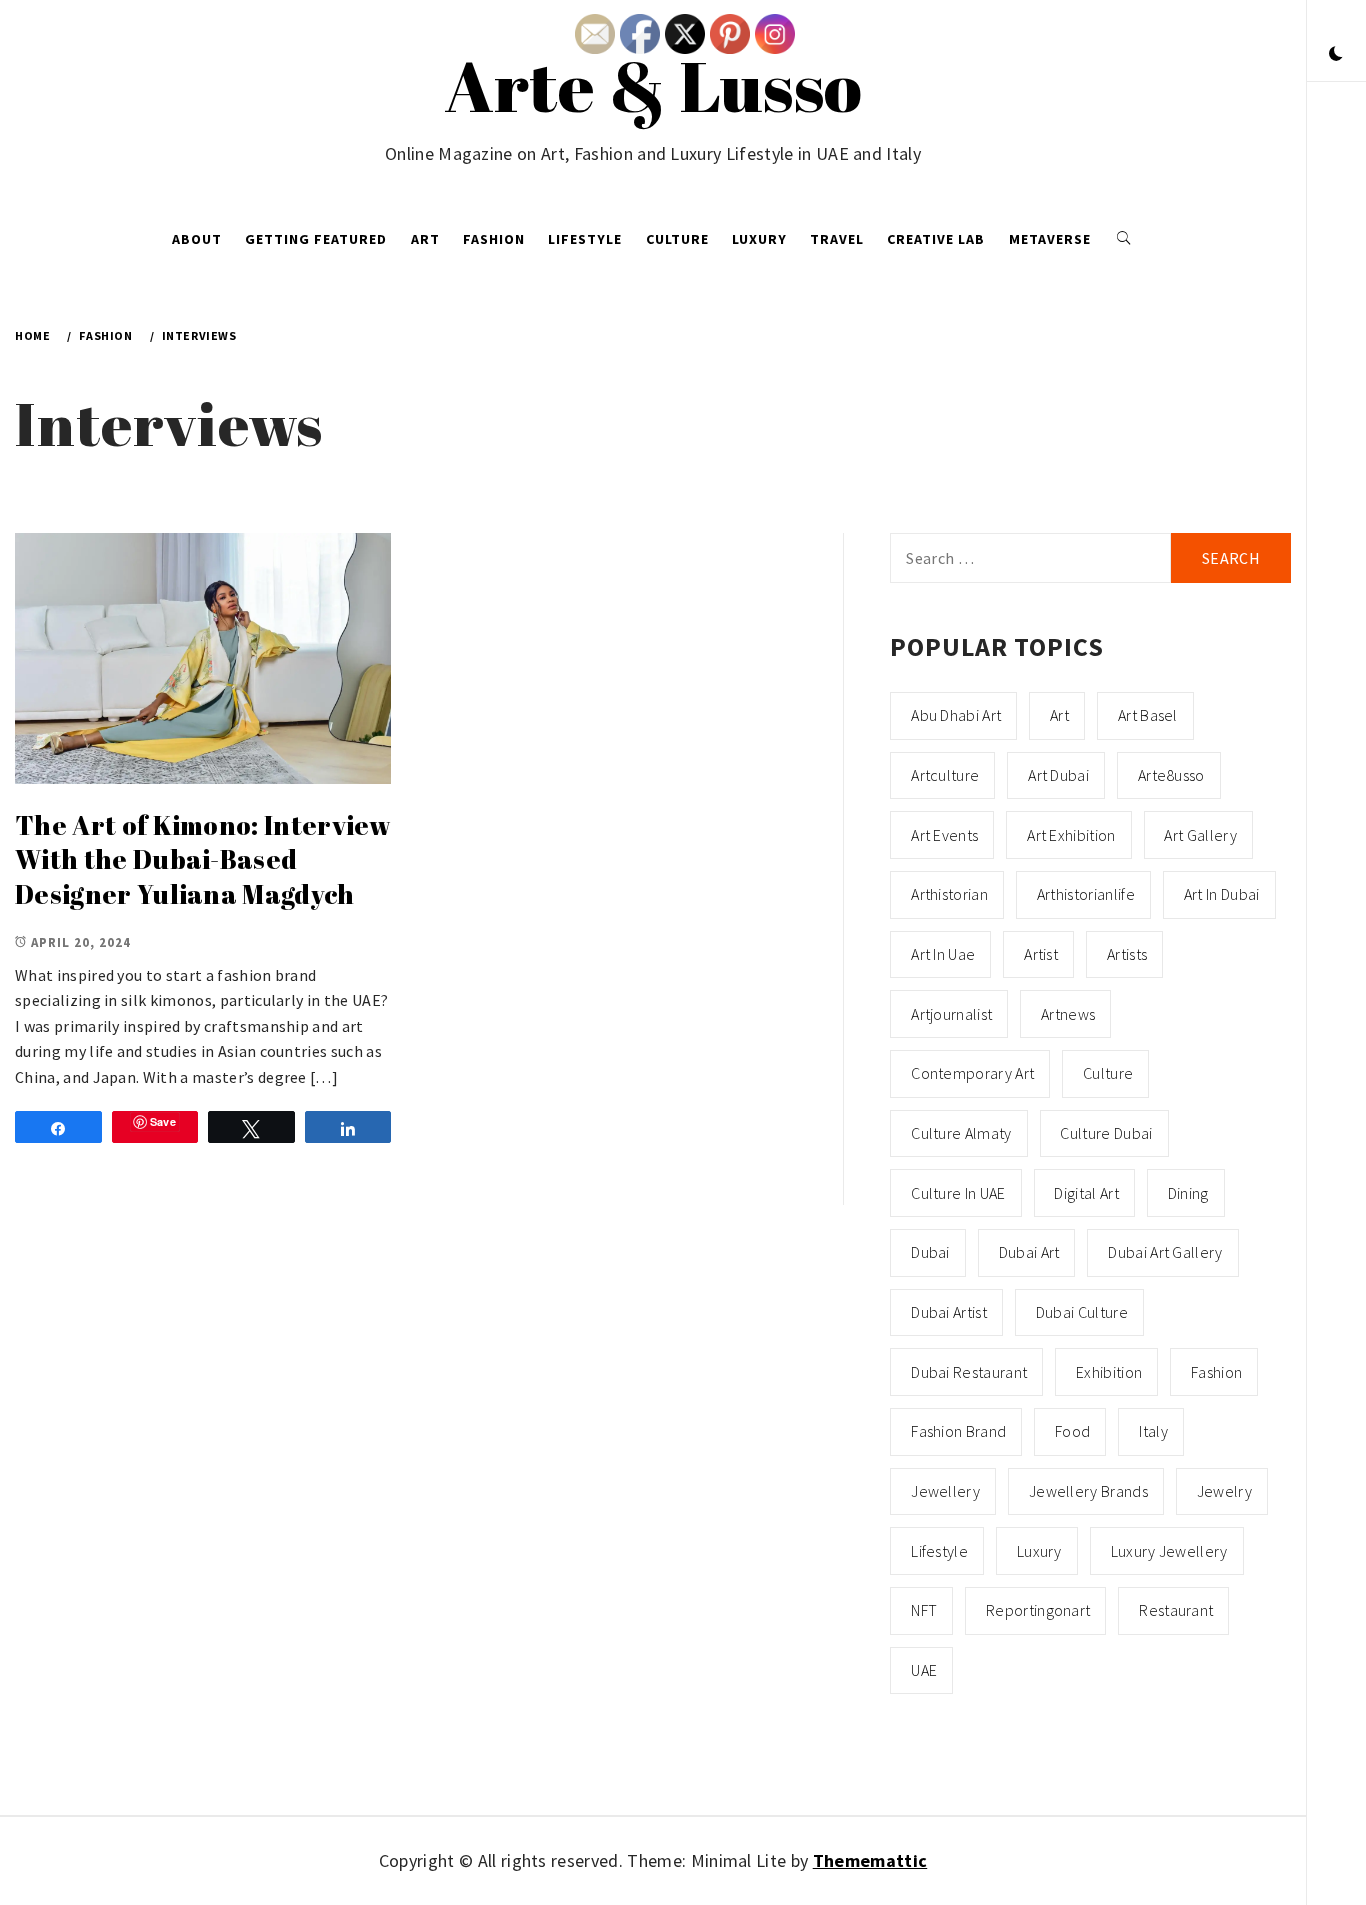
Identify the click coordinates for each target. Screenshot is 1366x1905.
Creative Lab (936, 239)
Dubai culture (1082, 1312)
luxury (1039, 1551)
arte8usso (1171, 775)
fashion (1216, 1372)
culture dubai (1106, 1133)
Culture (677, 239)
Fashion (494, 239)
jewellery (945, 1491)
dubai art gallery (1165, 1252)
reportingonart (1038, 1610)
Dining (1188, 1193)
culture (1108, 1073)
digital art (1086, 1193)
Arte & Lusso (653, 85)
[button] (1336, 55)
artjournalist (951, 1014)
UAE (924, 1670)
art (1059, 715)
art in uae (943, 954)
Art (425, 239)
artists (1127, 954)
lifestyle (939, 1551)
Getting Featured (316, 239)
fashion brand (958, 1431)
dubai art (1029, 1252)
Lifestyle (585, 239)
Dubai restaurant (969, 1372)
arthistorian (949, 894)
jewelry (1224, 1491)
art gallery (1200, 835)
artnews (1068, 1014)
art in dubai (1222, 894)
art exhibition (1071, 835)
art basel (1148, 715)
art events (944, 835)
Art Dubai (1058, 775)
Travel (837, 239)
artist (1041, 954)
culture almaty (961, 1133)
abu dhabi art (956, 715)
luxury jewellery (1169, 1551)
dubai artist (949, 1312)
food (1072, 1431)
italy (1153, 1431)
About (197, 239)
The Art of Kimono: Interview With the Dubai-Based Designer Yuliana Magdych (203, 859)
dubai (930, 1252)
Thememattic (870, 1860)
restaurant (1176, 1610)
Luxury (759, 239)
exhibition (1109, 1372)
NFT (924, 1610)
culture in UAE (958, 1193)
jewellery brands (1088, 1491)
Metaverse (1050, 239)
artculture (945, 775)
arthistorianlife (1086, 894)
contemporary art (972, 1073)
